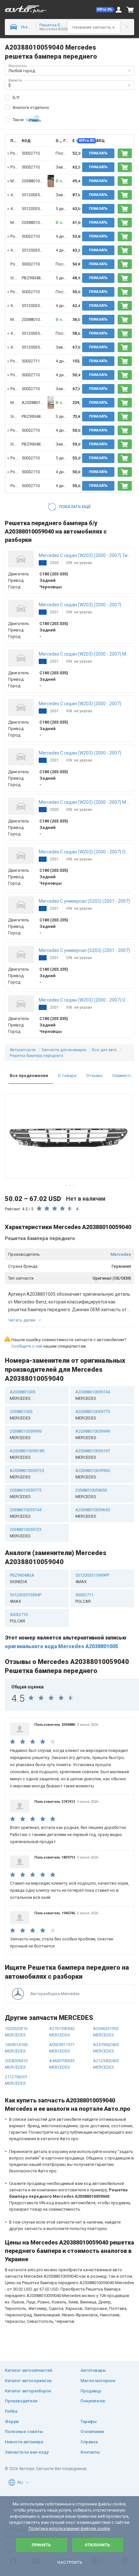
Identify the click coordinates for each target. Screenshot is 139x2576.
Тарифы (89, 2422)
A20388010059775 (93, 1415)
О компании (92, 2432)
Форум (12, 2422)
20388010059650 (91, 1493)
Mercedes (121, 1254)
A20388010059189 (27, 1454)
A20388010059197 (93, 1454)
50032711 (31, 361)
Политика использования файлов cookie (69, 2528)
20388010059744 (26, 1513)
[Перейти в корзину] (130, 10)
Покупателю (93, 2401)
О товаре (67, 1076)
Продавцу (91, 2391)
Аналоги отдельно (31, 107)
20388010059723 (26, 1533)
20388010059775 (26, 1493)
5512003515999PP (39, 195)
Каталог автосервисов (28, 2381)
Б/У (16, 97)
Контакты (90, 2452)
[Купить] (125, 153)
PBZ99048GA (34, 278)
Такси (18, 120)
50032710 (31, 153)
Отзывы (94, 1076)
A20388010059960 (93, 1474)
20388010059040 (37, 222)
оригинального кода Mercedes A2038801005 (61, 1646)
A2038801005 (34, 403)
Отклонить (97, 2545)
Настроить (70, 2562)
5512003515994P (26, 1598)
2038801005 (33, 181)
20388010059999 (26, 1434)
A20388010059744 (93, 1395)
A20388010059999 (93, 1434)
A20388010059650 (93, 1513)
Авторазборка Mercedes (55, 1994)
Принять (41, 2545)
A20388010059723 (27, 1474)
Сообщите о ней (27, 1346)
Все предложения (29, 1076)
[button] (105, 10)
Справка (89, 2442)
